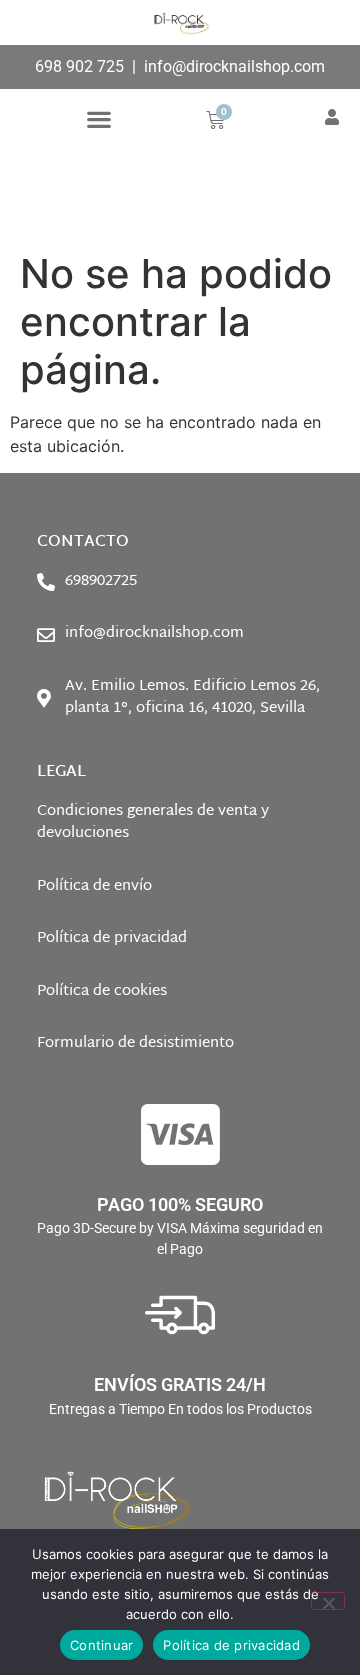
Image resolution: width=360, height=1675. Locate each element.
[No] (328, 1601)
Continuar (101, 1645)
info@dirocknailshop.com (234, 66)
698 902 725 (79, 66)
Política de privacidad (231, 1645)
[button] (98, 118)
